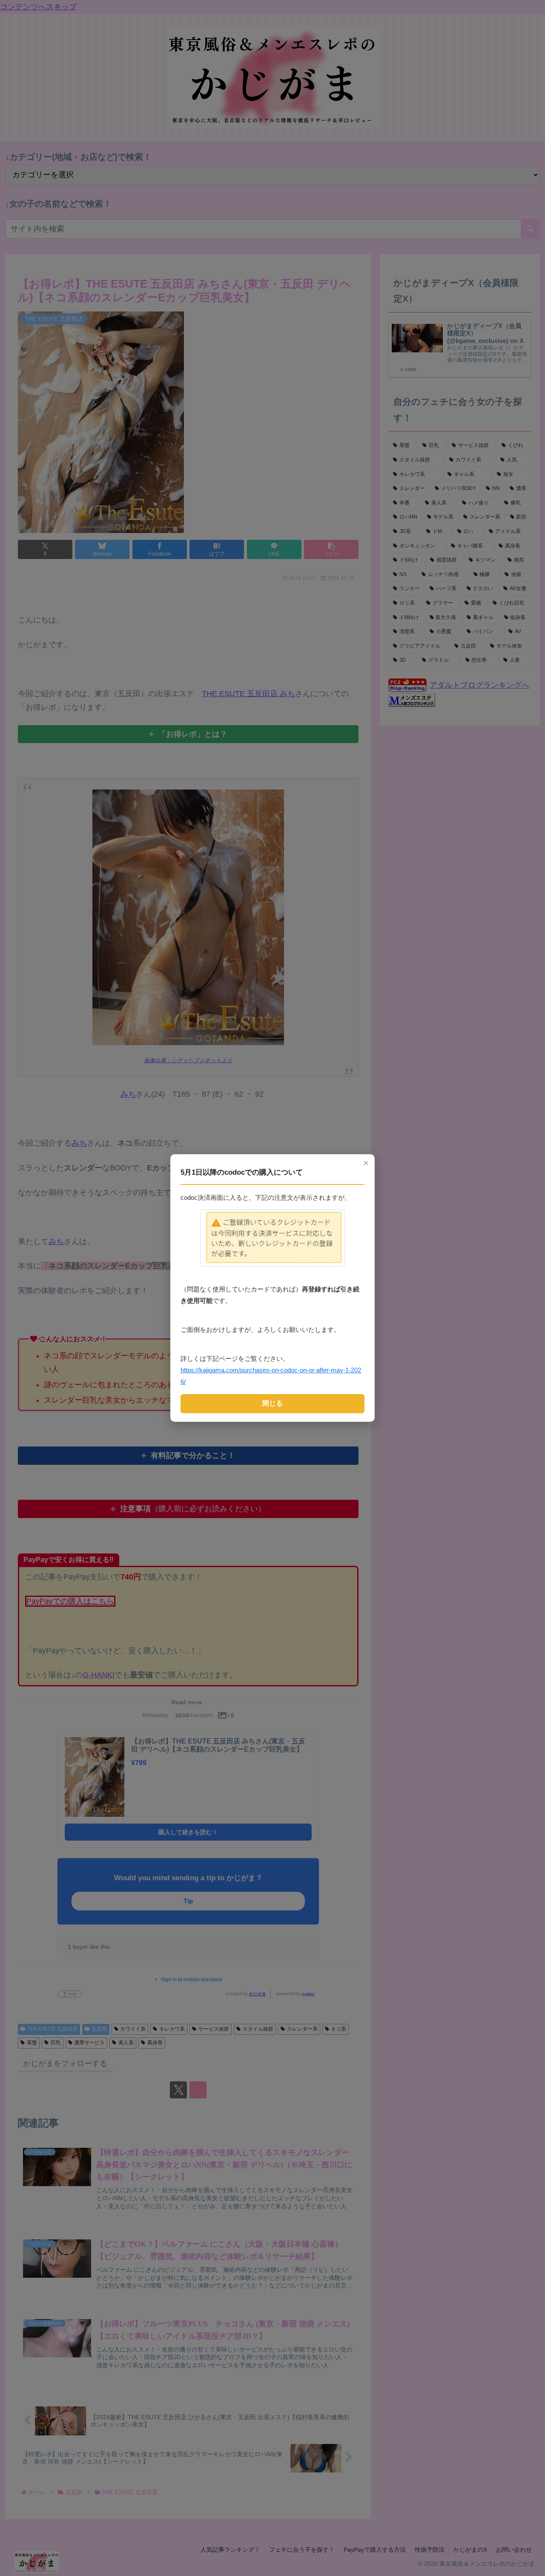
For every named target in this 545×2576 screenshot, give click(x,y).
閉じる (272, 1403)
